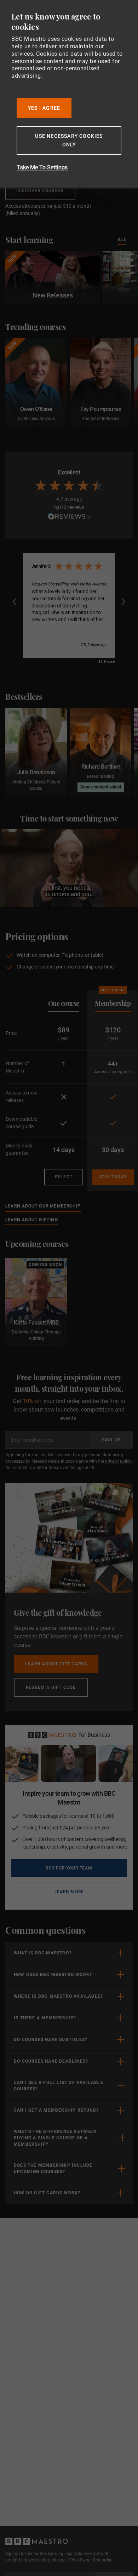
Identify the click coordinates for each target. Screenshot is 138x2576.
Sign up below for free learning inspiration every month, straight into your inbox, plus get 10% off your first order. (59, 2557)
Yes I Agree (44, 108)
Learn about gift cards (56, 1664)
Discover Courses (40, 191)
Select (64, 1177)
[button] (15, 602)
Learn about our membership (43, 1206)
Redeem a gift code (51, 1687)
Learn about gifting (32, 1220)
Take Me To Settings (42, 167)
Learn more (91, 1892)
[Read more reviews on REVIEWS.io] (69, 517)
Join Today (113, 1177)
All (122, 239)
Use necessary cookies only (69, 140)
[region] (69, 602)
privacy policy (118, 1461)
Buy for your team (69, 1868)
